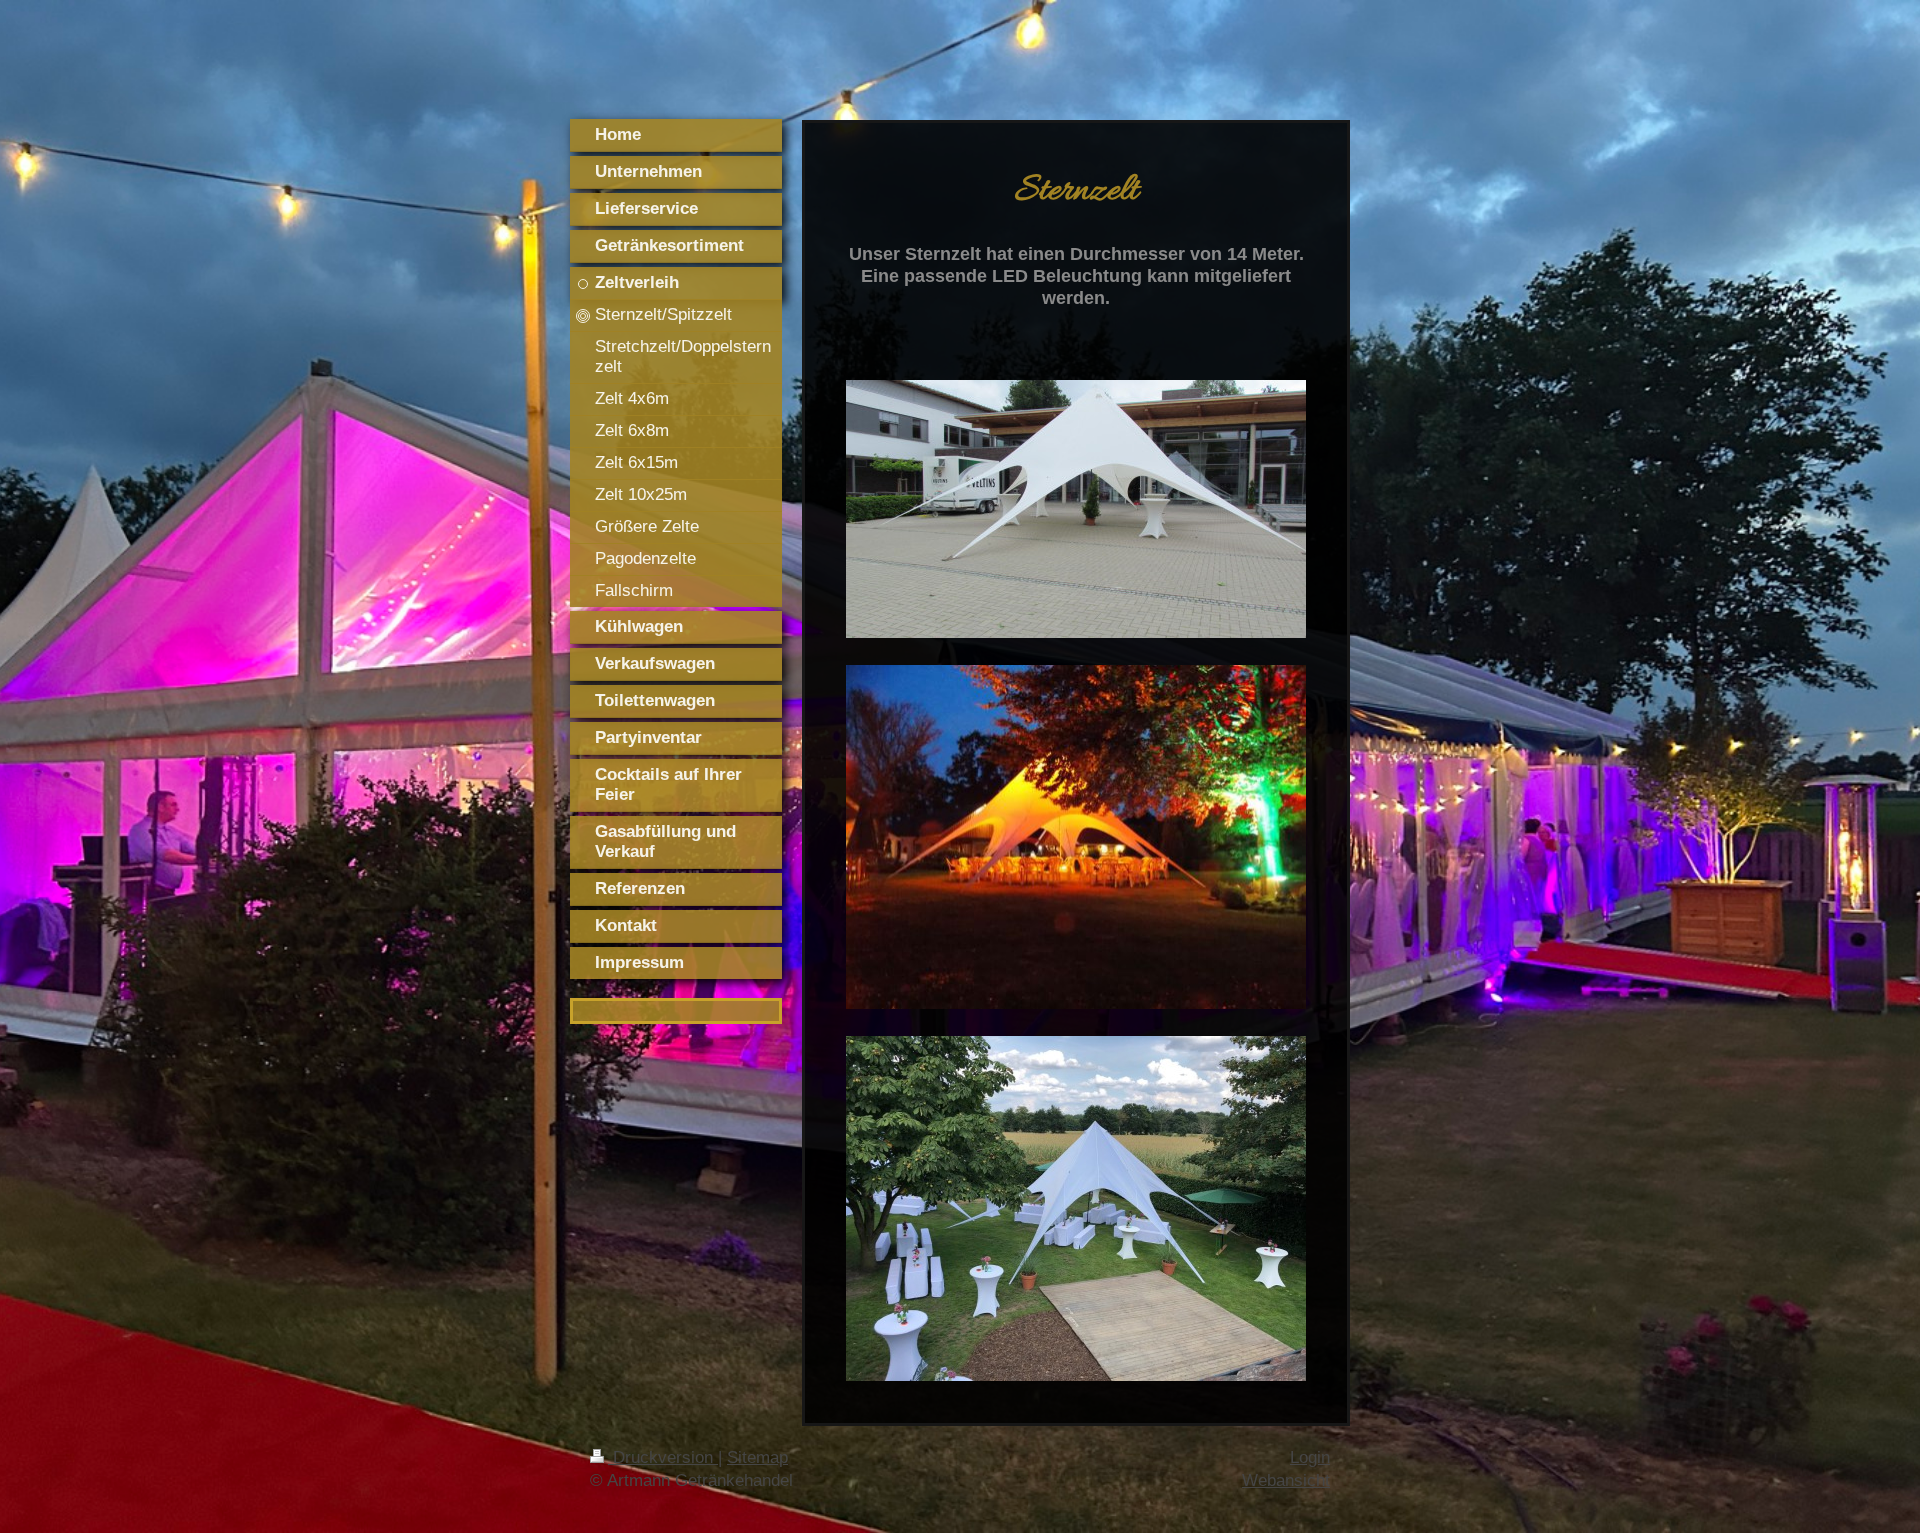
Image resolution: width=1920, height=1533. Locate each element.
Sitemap (757, 1457)
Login (1310, 1457)
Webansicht (1286, 1480)
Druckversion (663, 1457)
